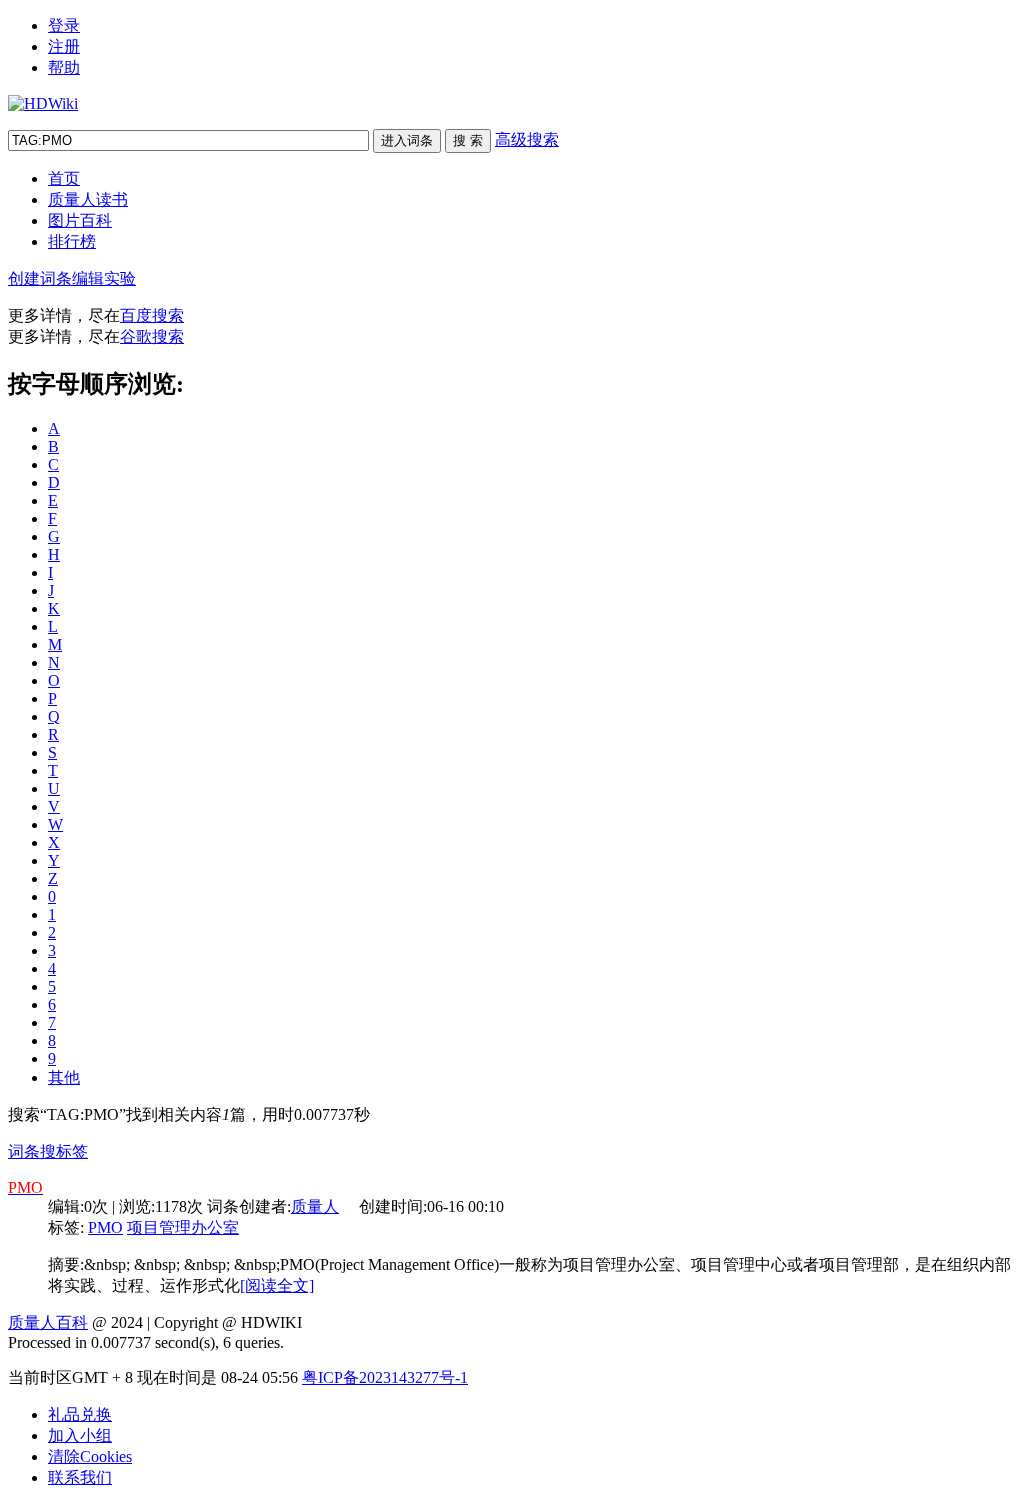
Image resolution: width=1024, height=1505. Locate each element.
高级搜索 (527, 139)
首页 (64, 178)
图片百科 (80, 220)
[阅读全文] (277, 1285)
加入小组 (80, 1435)
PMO (105, 1227)
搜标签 (64, 1151)
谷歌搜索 (152, 336)
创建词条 (40, 278)
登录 (64, 25)
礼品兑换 (80, 1414)
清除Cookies (90, 1456)
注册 (64, 46)
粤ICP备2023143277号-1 (385, 1377)
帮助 (64, 67)
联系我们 (80, 1477)
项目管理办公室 (183, 1227)
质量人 (315, 1206)
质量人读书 (88, 199)
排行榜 (72, 241)
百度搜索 (152, 315)
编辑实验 (104, 278)
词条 (24, 1151)
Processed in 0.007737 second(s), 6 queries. (146, 1342)
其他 (64, 1077)
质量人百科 (48, 1322)
